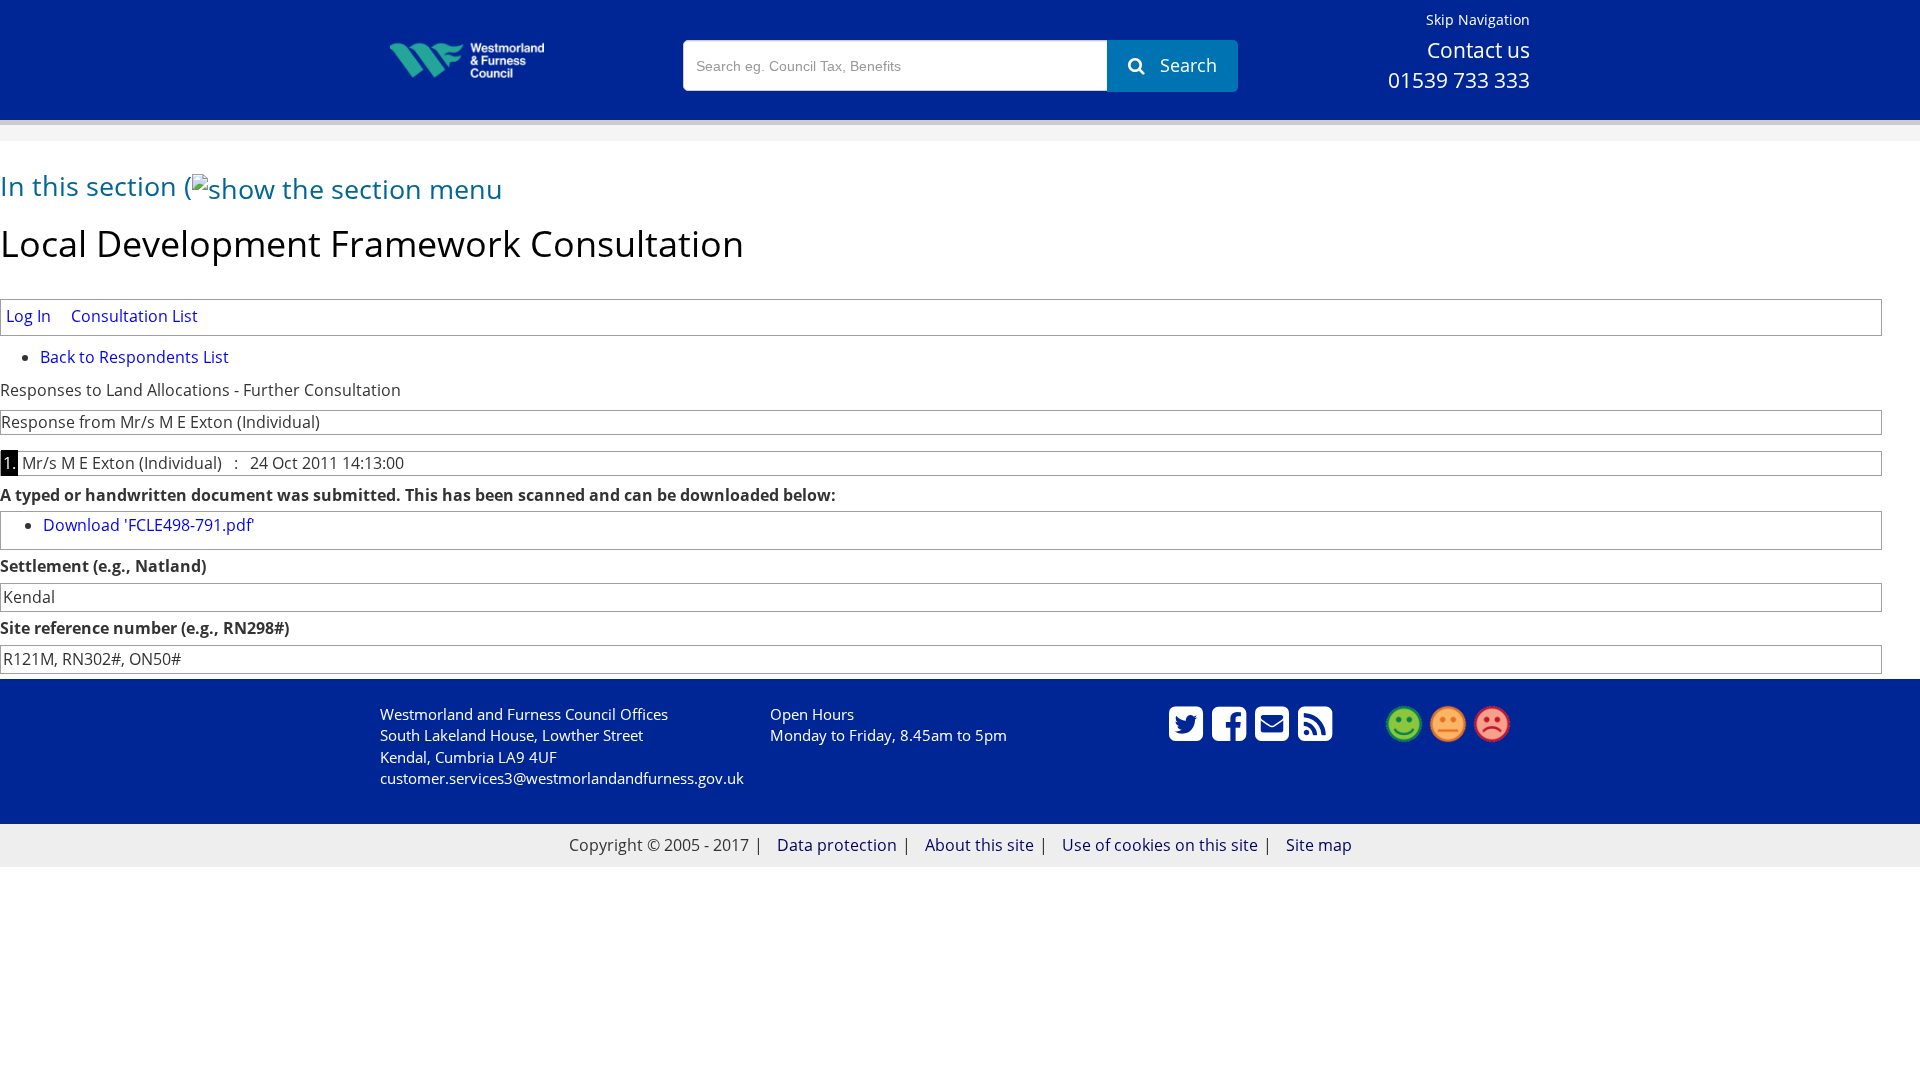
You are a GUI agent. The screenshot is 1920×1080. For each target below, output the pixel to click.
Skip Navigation (1478, 19)
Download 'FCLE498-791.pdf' (149, 525)
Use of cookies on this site (1160, 845)
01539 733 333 (1459, 80)
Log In (28, 316)
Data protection (837, 845)
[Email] (1274, 732)
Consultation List (134, 316)
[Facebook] (1231, 732)
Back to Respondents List (134, 357)
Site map (1319, 845)
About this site (979, 845)
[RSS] (1317, 732)
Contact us (1478, 50)
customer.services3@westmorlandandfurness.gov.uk (562, 778)
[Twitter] (1188, 732)
